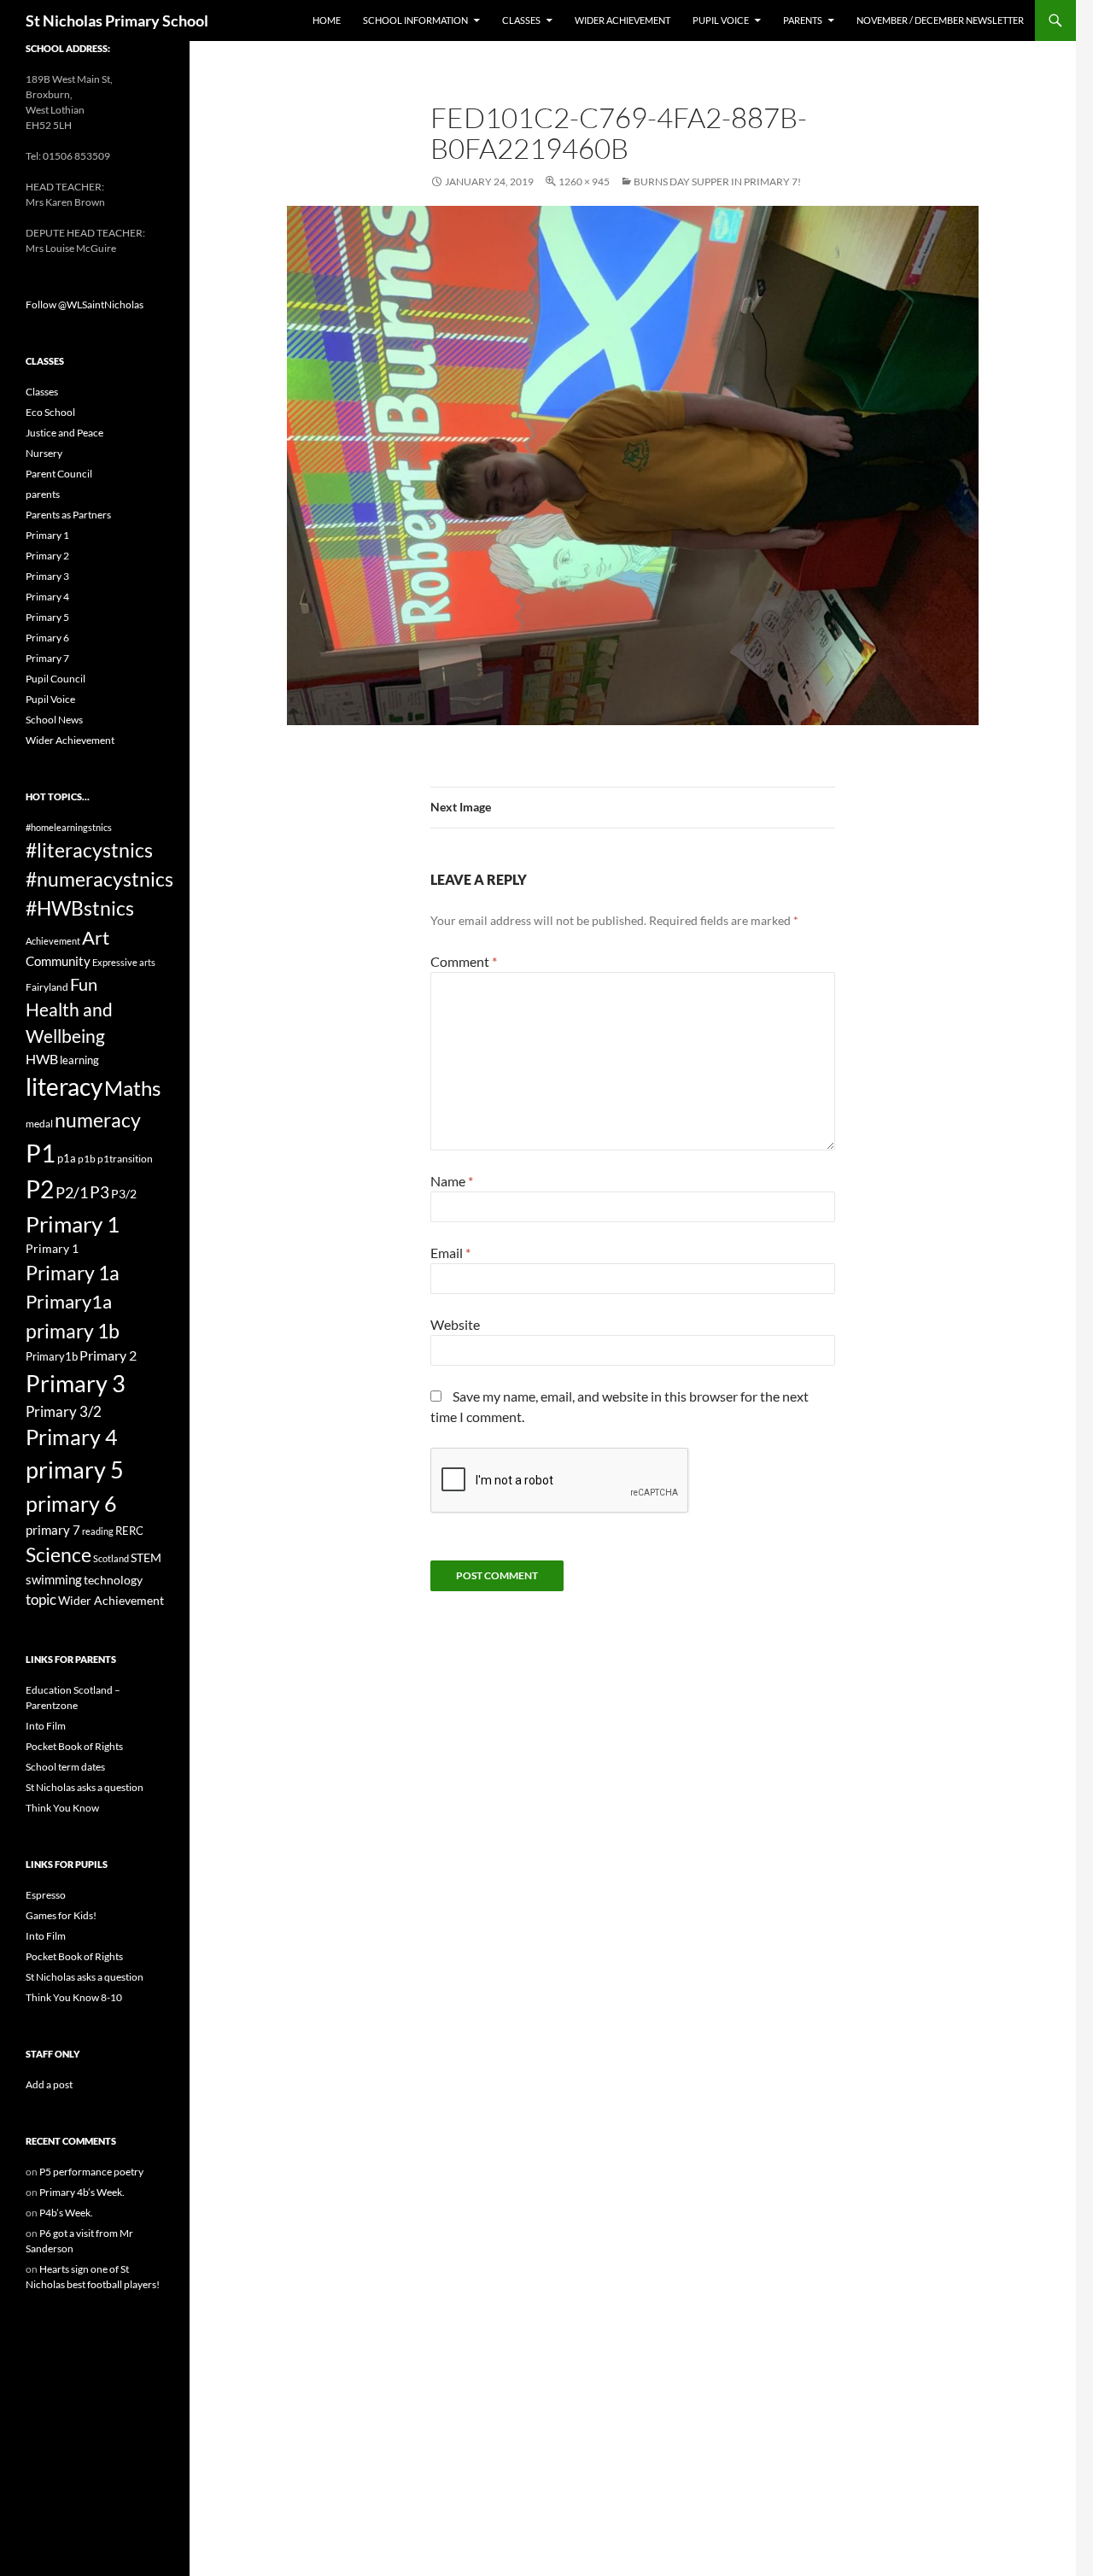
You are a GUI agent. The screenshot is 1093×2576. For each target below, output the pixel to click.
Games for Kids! (61, 1915)
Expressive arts (124, 962)
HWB (42, 1059)
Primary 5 (47, 617)
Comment (464, 961)
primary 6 (71, 1503)
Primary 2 (47, 556)
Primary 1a (73, 1273)
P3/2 (124, 1194)
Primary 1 (47, 535)
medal (39, 1124)
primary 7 (53, 1530)
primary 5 (75, 1470)
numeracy (98, 1120)
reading (98, 1531)
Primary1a (69, 1301)
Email (450, 1253)
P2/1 (72, 1192)
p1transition (125, 1159)
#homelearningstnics (69, 827)
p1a (67, 1158)
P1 (41, 1153)
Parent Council (59, 474)
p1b (87, 1159)
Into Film (46, 1726)
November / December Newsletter (940, 20)
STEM (146, 1557)
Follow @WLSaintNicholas (85, 304)
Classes (521, 20)
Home (327, 20)
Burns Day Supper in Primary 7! (717, 181)
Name (452, 1181)
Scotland (111, 1558)
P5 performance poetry (91, 2172)
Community (58, 961)
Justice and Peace (64, 433)
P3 (99, 1192)
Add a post (49, 2084)
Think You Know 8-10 (74, 1997)
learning (79, 1060)
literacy (64, 1086)
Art (96, 937)
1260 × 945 (584, 181)
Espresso (46, 1895)
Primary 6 (47, 638)
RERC (129, 1531)
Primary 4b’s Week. (82, 2192)
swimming (54, 1579)
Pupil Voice (721, 20)
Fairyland (47, 987)
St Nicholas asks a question (85, 1787)
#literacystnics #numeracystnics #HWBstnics (99, 879)
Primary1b (52, 1356)
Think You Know (62, 1808)
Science (58, 1554)
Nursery (44, 453)
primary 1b (73, 1331)
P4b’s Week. (66, 2213)
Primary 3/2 (64, 1411)
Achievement (53, 941)
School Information (415, 20)
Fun (84, 984)
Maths (132, 1088)
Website (455, 1324)
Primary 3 (47, 576)
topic (41, 1599)
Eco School (50, 412)
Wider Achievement (622, 20)
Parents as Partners (68, 515)
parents (43, 494)
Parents (803, 20)
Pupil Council (56, 679)
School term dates (65, 1767)
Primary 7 (47, 658)
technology (113, 1580)
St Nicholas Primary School (117, 20)
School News (54, 720)
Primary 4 (47, 597)
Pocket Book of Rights (74, 1746)
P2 (40, 1189)
